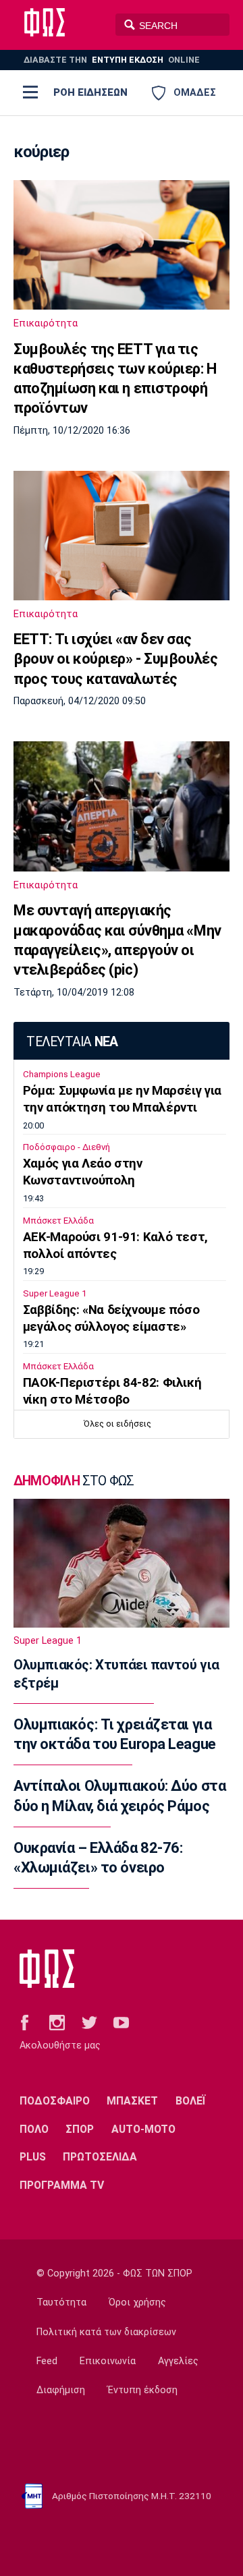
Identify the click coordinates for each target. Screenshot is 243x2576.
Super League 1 (55, 1293)
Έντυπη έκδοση (142, 2390)
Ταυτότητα (61, 2302)
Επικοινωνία (108, 2361)
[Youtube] (121, 2022)
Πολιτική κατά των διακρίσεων (106, 2332)
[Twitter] (89, 2022)
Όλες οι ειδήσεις (117, 1424)
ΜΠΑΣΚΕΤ (132, 2101)
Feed (47, 2361)
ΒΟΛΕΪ (191, 2101)
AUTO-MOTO (143, 2129)
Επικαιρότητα (46, 323)
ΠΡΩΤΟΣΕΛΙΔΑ (100, 2157)
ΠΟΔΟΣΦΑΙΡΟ (55, 2101)
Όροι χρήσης (137, 2302)
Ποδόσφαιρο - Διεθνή (66, 1147)
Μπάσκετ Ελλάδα (58, 1221)
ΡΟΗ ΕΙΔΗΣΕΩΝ (90, 92)
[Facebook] (25, 2022)
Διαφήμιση (61, 2390)
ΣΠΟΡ (80, 2129)
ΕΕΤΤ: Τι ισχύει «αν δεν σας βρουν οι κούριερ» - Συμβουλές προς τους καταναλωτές (115, 659)
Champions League (62, 1074)
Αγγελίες (178, 2361)
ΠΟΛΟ (34, 2129)
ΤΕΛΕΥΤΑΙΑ (72, 1042)
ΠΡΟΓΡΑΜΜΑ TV (62, 2185)
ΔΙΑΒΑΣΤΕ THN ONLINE (112, 60)
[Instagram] (57, 2022)
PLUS (33, 2157)
